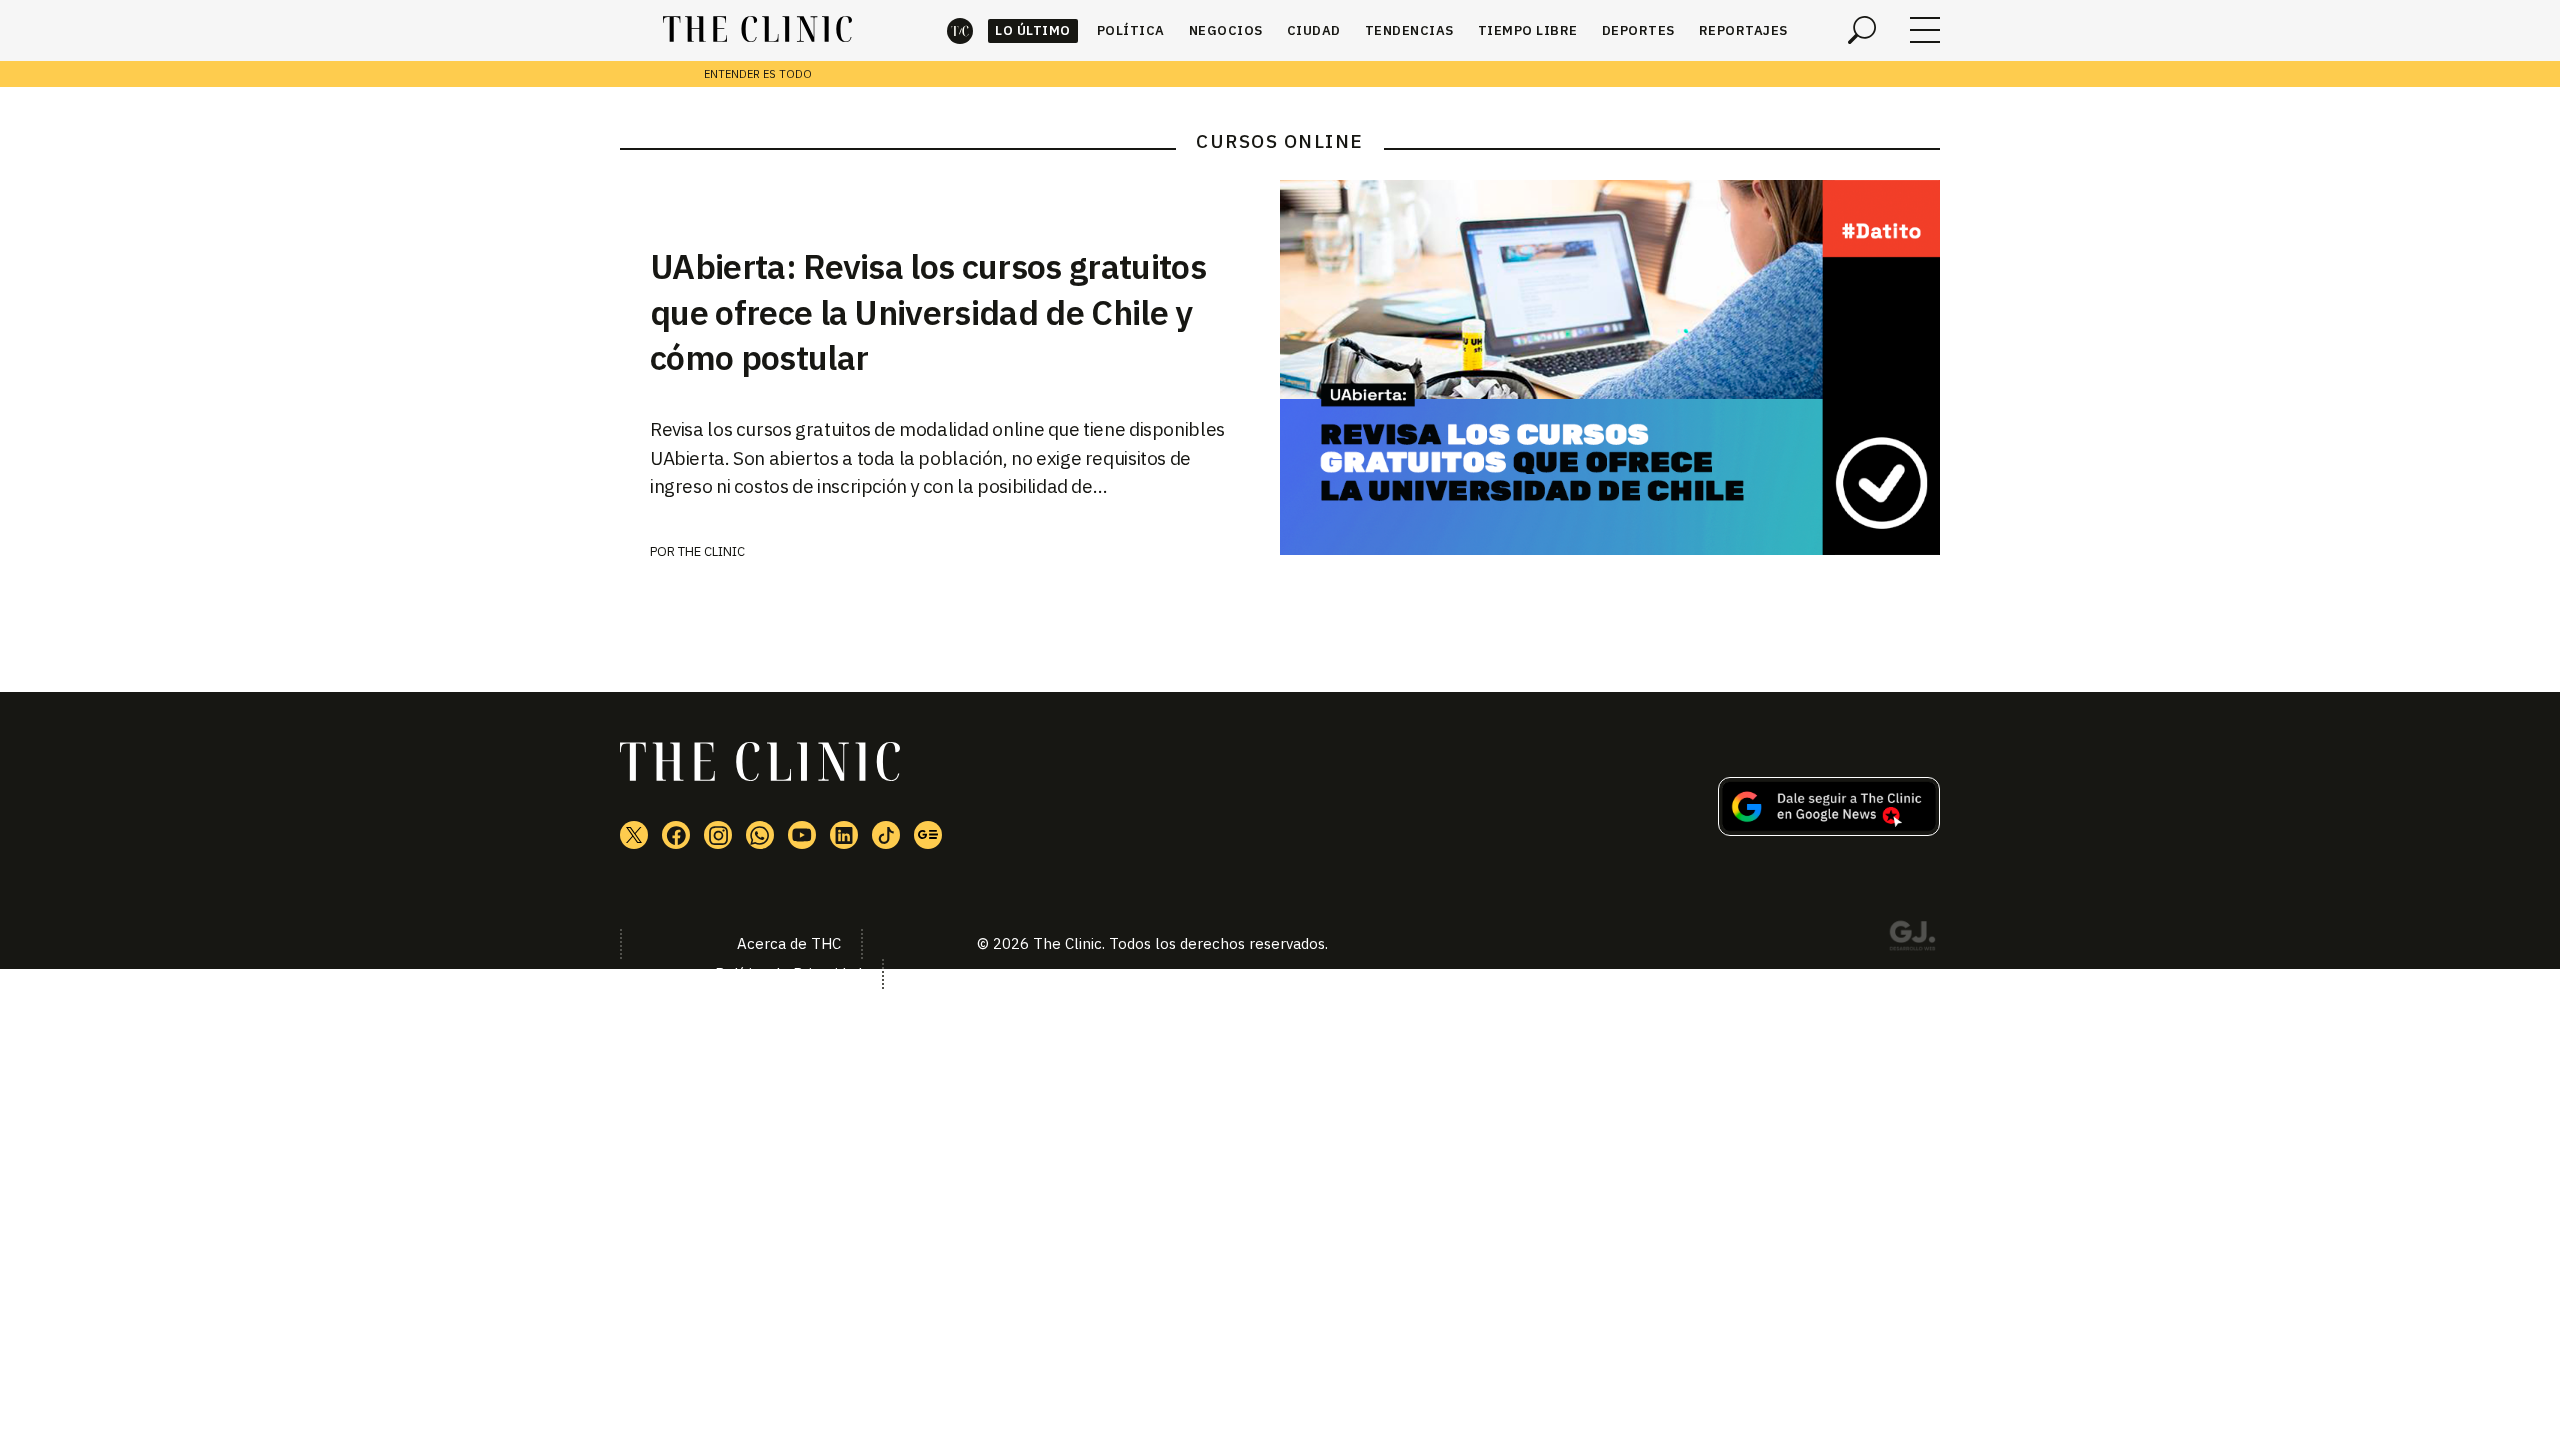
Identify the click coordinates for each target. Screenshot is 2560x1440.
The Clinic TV (802, 835)
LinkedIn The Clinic (844, 835)
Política (1131, 30)
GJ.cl (1912, 939)
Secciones (1925, 30)
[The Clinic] (757, 30)
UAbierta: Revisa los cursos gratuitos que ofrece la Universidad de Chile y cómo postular (928, 312)
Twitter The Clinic (634, 835)
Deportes (1638, 30)
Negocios (1226, 30)
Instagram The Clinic (718, 835)
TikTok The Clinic (886, 835)
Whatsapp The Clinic (760, 835)
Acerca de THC (789, 943)
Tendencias (1409, 30)
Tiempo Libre (1528, 30)
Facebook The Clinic (676, 835)
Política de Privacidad (788, 973)
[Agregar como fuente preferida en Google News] (1829, 830)
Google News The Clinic (928, 835)
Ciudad (1314, 30)
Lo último (1033, 30)
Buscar (1862, 30)
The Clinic (960, 30)
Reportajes (1743, 30)
